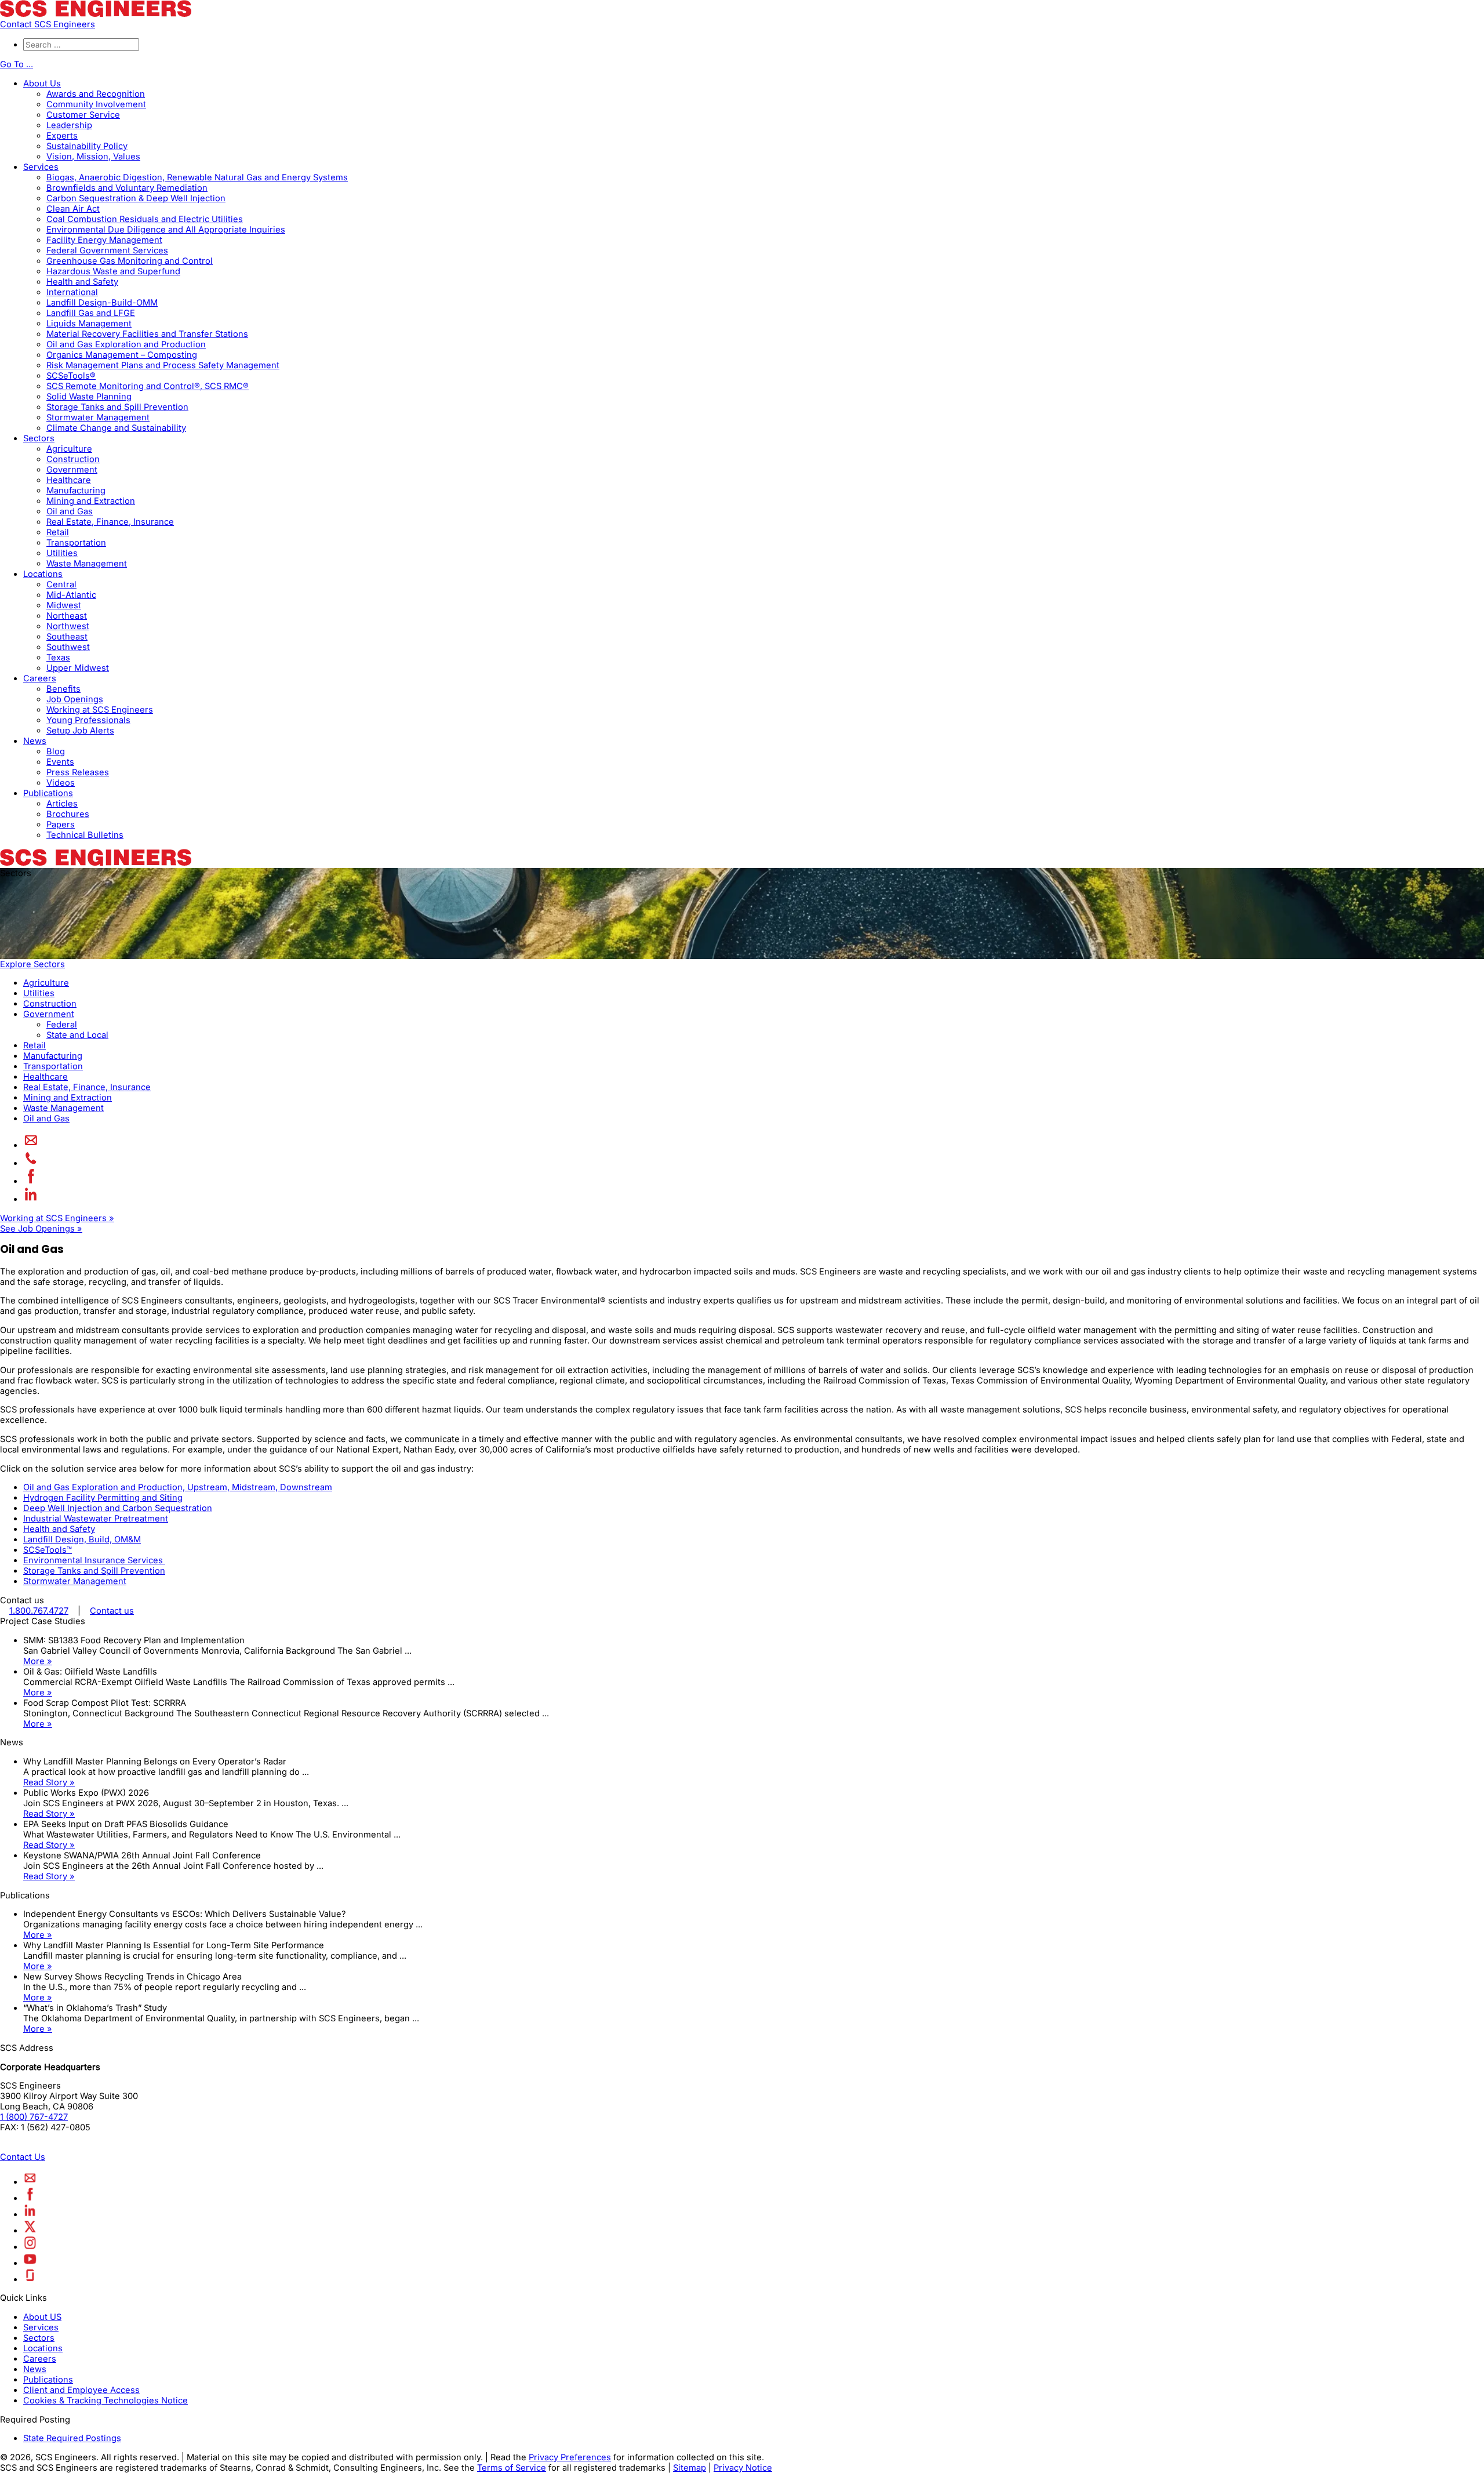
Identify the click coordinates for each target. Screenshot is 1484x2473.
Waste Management (87, 564)
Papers (61, 825)
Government (72, 470)
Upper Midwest (78, 668)
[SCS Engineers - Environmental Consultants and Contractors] (96, 14)
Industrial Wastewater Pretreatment (96, 1519)
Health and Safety (82, 282)
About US (42, 2317)
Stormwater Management (98, 417)
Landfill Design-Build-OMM (102, 303)
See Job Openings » (41, 1229)
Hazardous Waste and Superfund (113, 271)
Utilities (62, 553)
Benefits (63, 689)
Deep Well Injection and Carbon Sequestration (118, 1508)
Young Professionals (88, 720)
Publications (48, 793)
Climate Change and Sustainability (116, 428)
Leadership (69, 125)
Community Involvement (96, 104)
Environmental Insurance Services (94, 1560)
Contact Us (23, 2157)
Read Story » (49, 1782)
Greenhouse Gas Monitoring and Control (130, 261)
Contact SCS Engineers (48, 24)
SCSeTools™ (48, 1550)
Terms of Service (512, 2468)
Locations (43, 574)
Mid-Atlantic (71, 595)
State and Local (77, 1035)
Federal (62, 1025)
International (72, 292)
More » (38, 1661)
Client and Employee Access (81, 2390)
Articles (62, 804)
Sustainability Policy (87, 146)
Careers (40, 678)
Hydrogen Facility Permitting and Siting (103, 1498)
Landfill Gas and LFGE (91, 313)
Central (61, 584)
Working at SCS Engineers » (57, 1218)
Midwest (64, 605)
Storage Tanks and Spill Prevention (117, 407)
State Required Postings (72, 2438)
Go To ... (17, 64)
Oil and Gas (70, 511)
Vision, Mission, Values (93, 157)
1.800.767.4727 (39, 1611)
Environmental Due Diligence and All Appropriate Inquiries (166, 230)
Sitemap (690, 2468)
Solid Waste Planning (89, 397)
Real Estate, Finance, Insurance (110, 522)
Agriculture (69, 449)
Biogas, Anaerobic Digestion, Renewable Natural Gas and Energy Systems (197, 177)
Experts (62, 136)
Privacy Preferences (570, 2457)
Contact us (112, 1611)
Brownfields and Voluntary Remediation (127, 188)
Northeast (67, 616)
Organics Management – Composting (122, 355)
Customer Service (83, 115)
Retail (58, 532)
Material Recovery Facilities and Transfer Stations (147, 334)
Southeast (67, 637)
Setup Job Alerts (80, 731)
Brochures (68, 814)
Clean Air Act (73, 209)
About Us (42, 83)
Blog (56, 751)
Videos (61, 783)
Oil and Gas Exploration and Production (126, 344)
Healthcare (69, 480)
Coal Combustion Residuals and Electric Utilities (145, 219)
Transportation (76, 543)
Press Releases (78, 772)
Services (41, 167)
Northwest (68, 626)
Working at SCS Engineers (100, 710)
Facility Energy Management (104, 240)
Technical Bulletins (85, 835)
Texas (58, 658)
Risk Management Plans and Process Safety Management (163, 365)
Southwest (68, 647)
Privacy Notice (743, 2468)
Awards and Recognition (96, 94)
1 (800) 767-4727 (34, 2117)
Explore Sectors (32, 964)
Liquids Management (89, 324)
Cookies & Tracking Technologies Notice (106, 2401)
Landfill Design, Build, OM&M (82, 1539)
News (35, 741)
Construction (73, 459)
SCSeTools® (71, 376)
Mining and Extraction (91, 501)
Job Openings (75, 699)
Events (60, 762)
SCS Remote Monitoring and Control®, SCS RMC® (148, 386)
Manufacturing (76, 491)
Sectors (39, 438)
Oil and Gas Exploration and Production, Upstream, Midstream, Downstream (178, 1487)
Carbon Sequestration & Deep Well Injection (136, 198)
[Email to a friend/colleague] (31, 1145)
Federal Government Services (107, 250)
